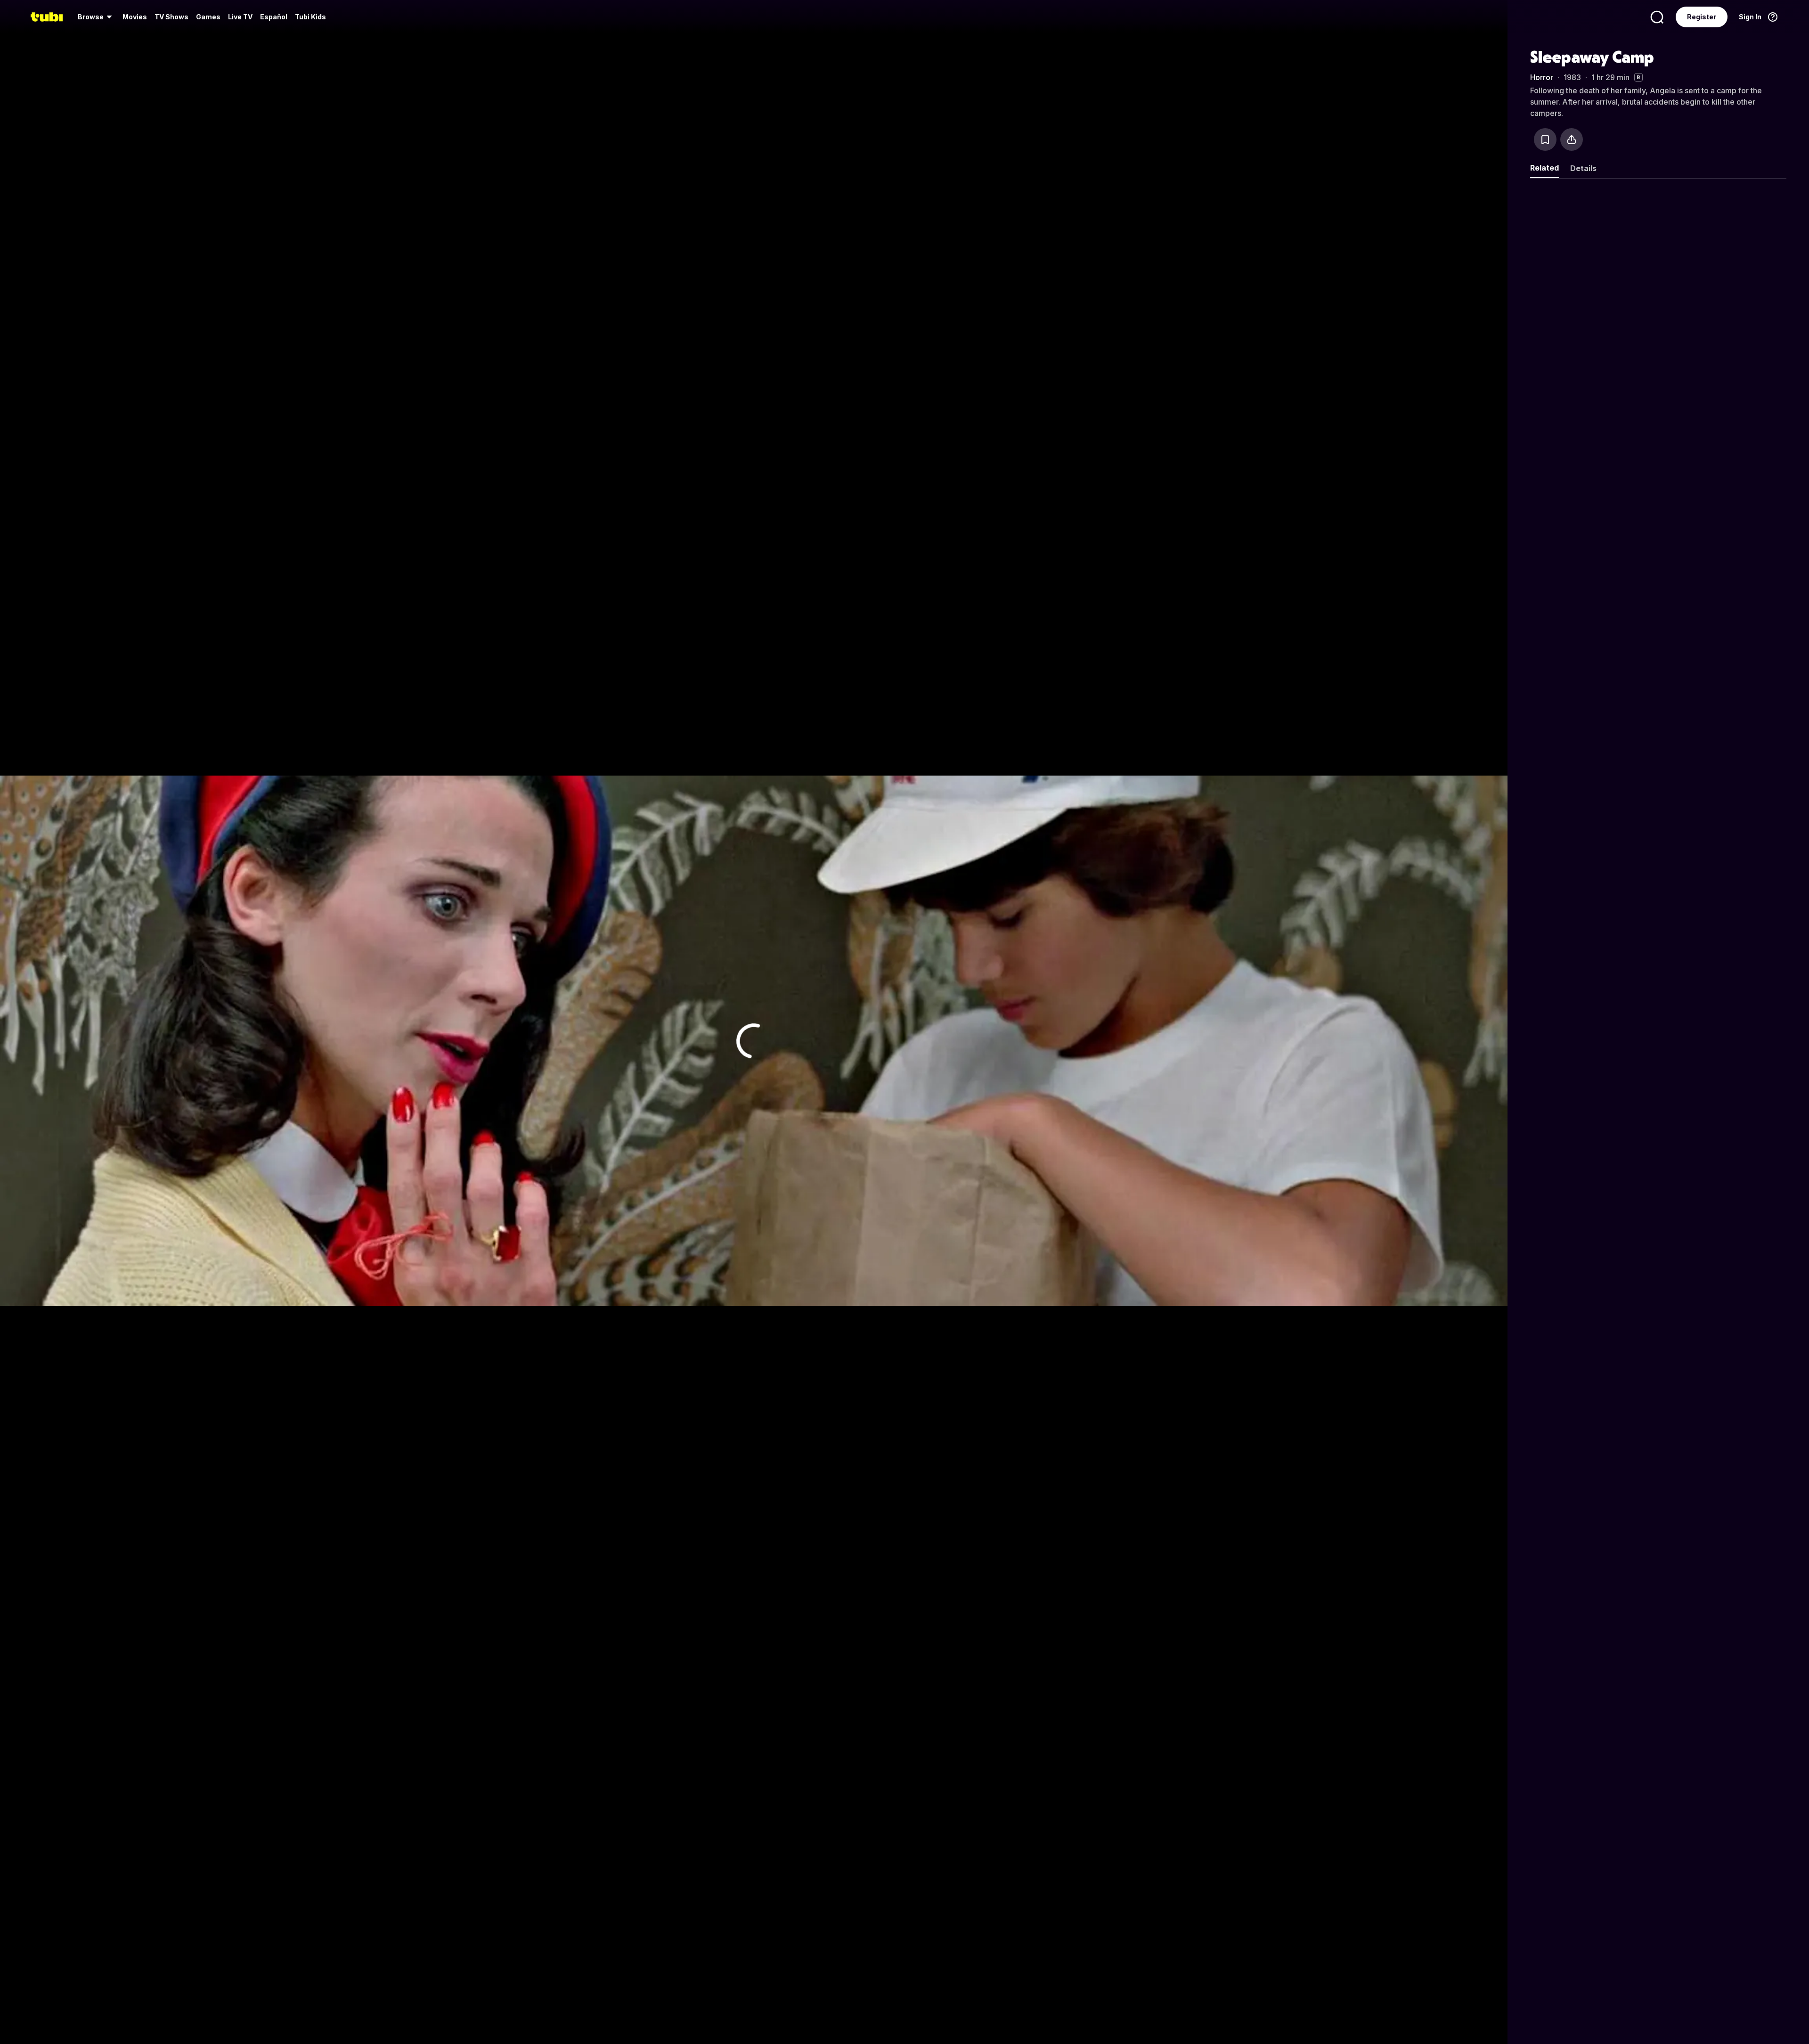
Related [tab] (1544, 168)
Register (1702, 17)
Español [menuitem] (274, 17)
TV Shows (171, 17)
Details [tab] (1583, 168)
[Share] (1572, 139)
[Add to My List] (1545, 139)
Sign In (1750, 17)
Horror (1542, 77)
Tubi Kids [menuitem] (310, 17)
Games (208, 17)
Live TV (240, 17)
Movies (135, 17)
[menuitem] (96, 17)
